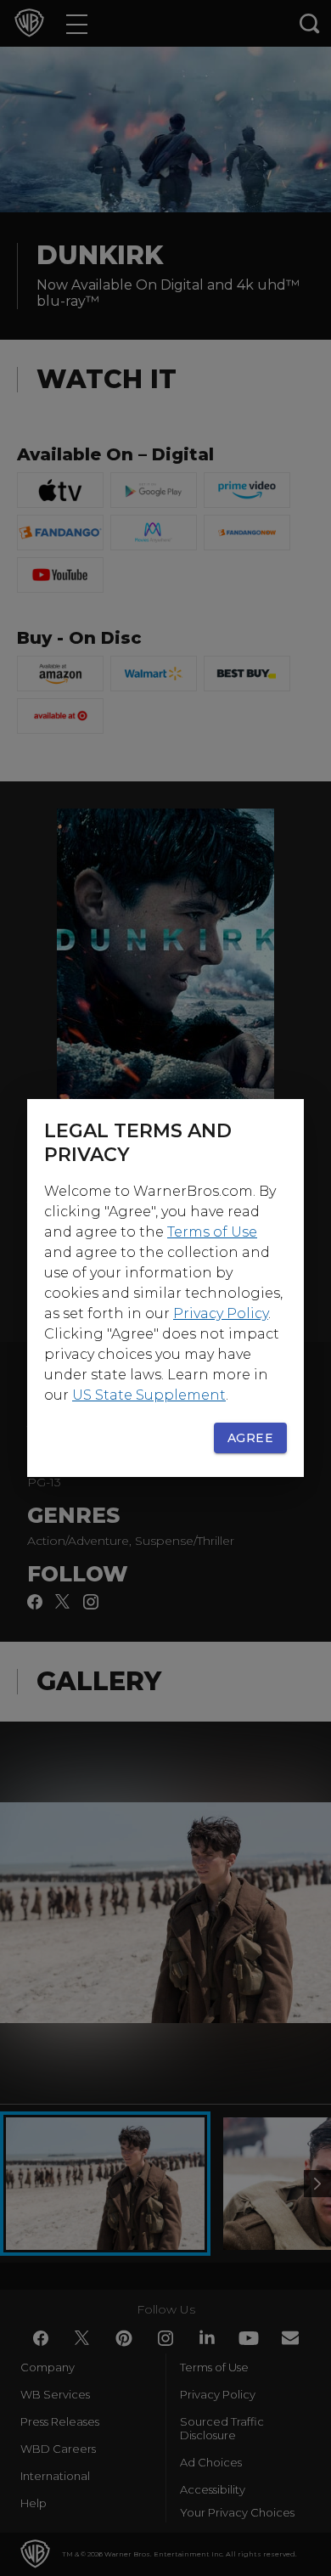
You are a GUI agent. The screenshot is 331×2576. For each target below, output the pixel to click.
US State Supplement (149, 1395)
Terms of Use (212, 1232)
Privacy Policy (221, 1313)
